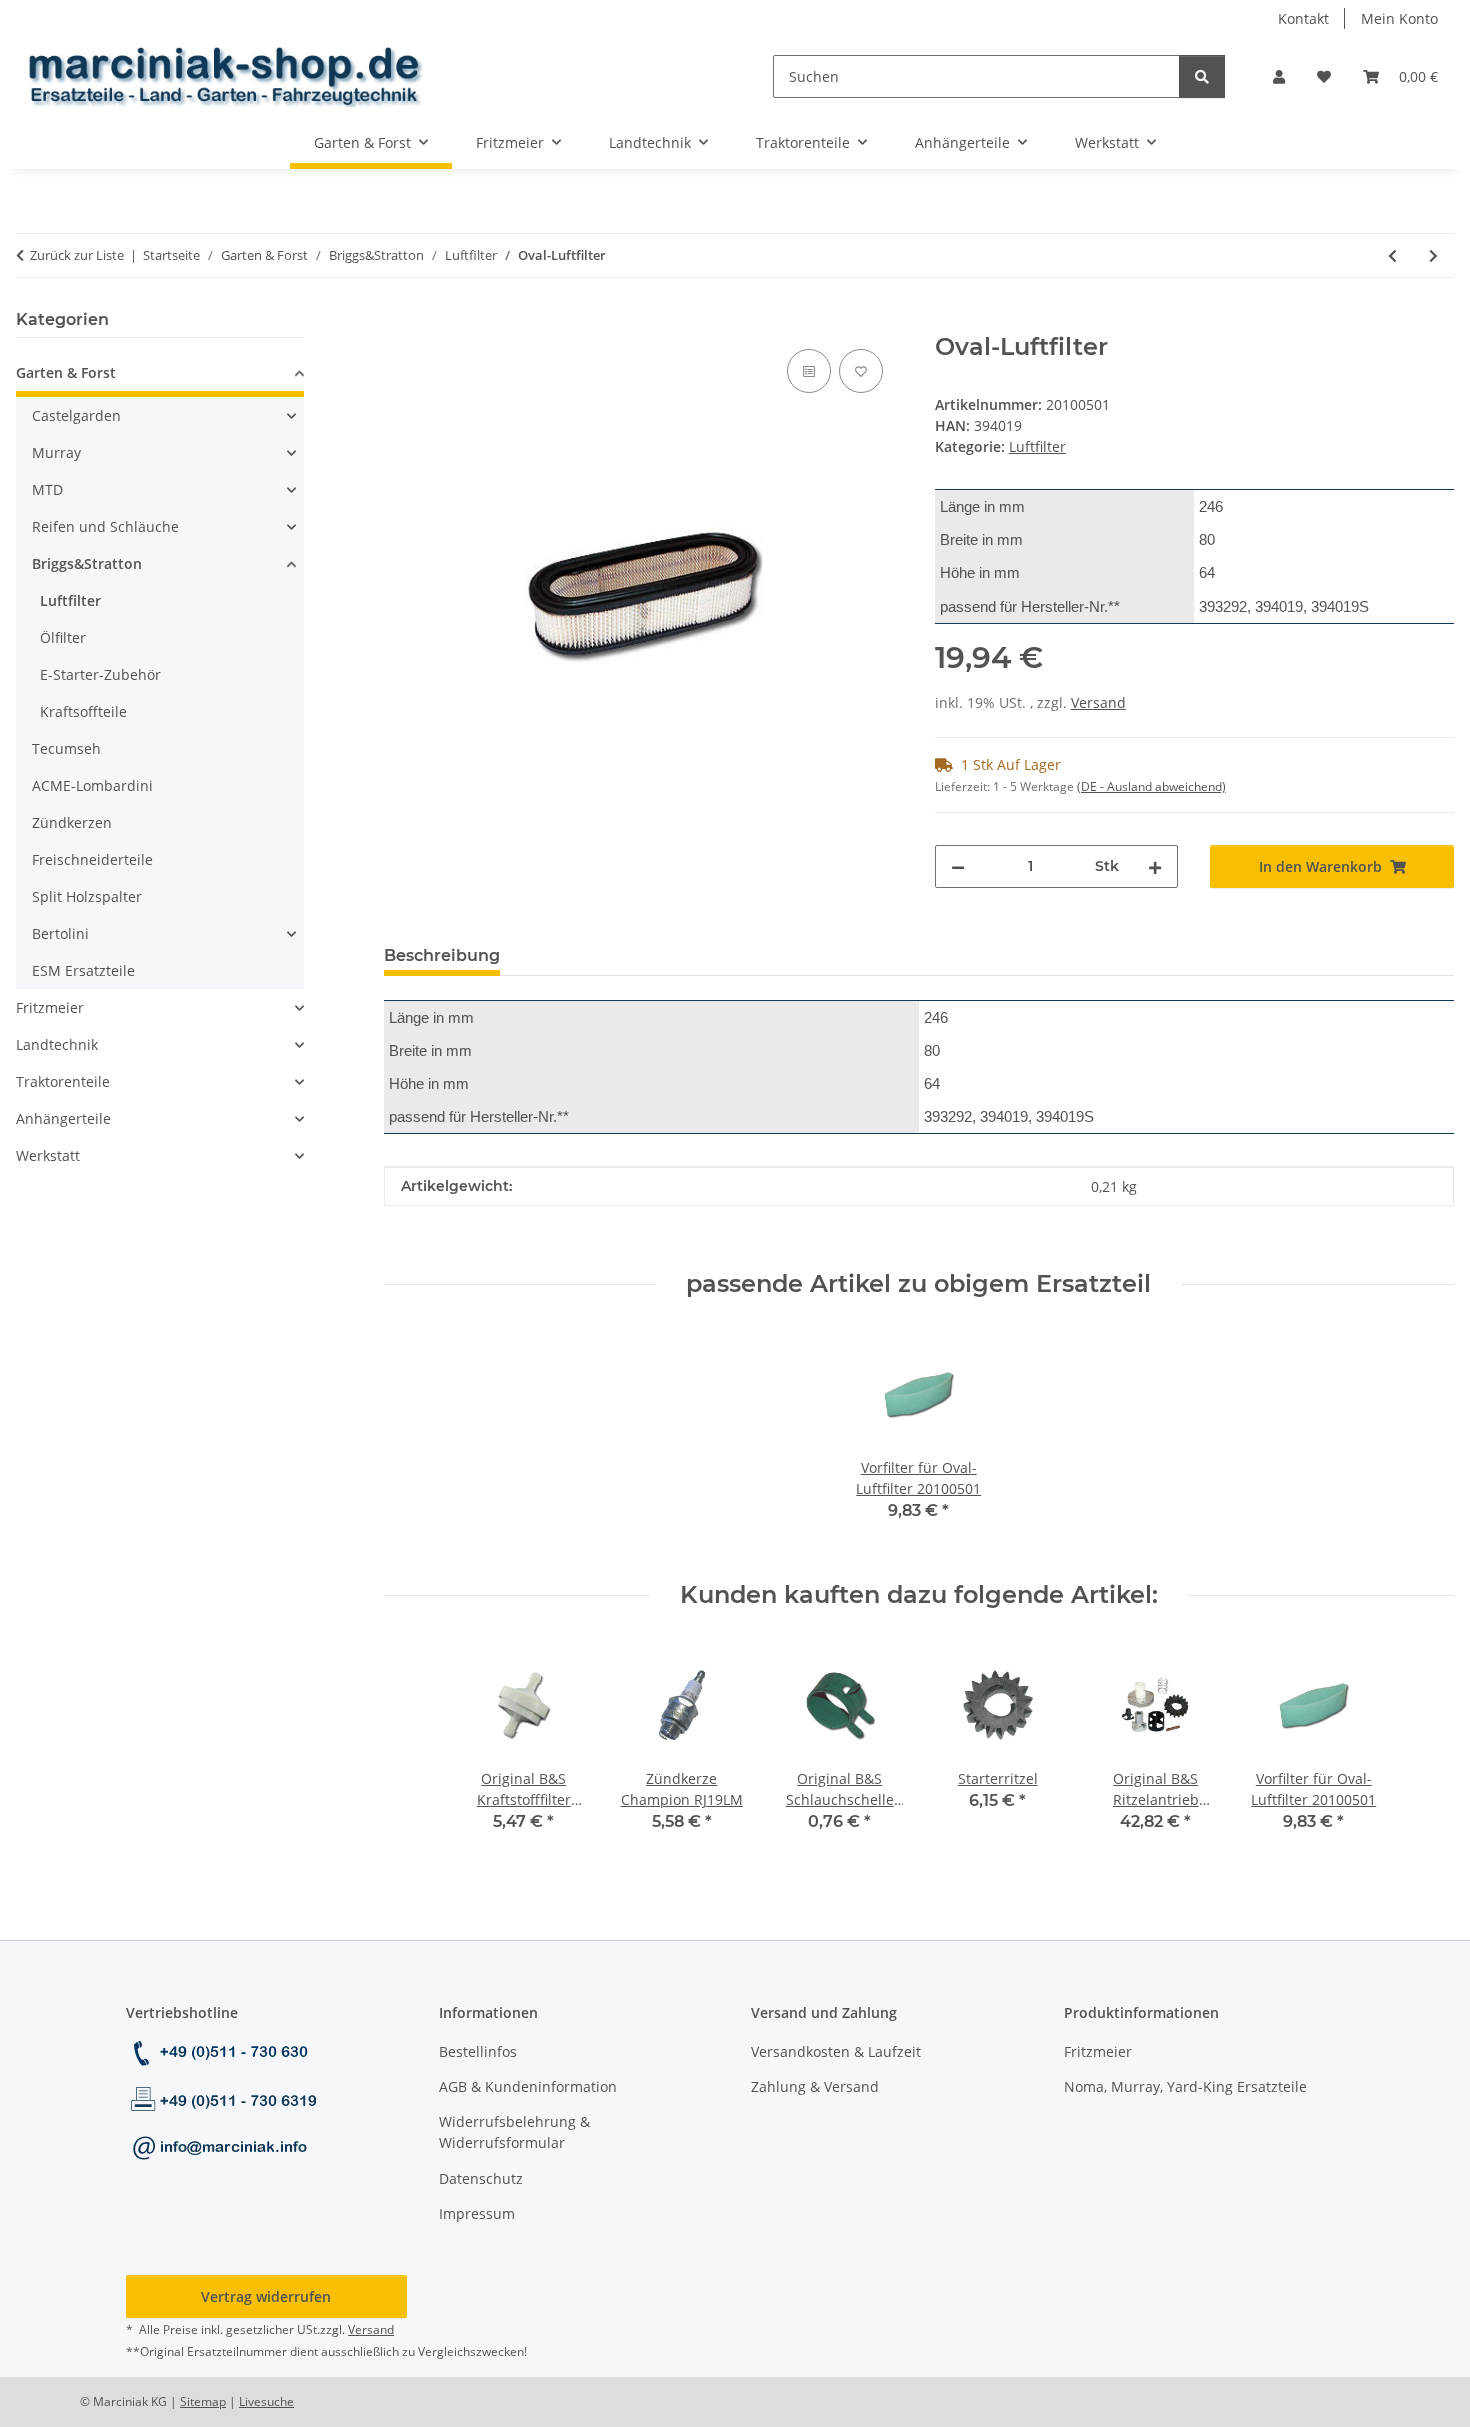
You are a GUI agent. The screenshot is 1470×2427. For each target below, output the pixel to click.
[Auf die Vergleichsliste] (809, 371)
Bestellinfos (478, 2051)
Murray (56, 452)
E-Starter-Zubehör (100, 674)
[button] (1279, 76)
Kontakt (1303, 18)
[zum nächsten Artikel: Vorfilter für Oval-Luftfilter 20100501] (1433, 255)
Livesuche (266, 2401)
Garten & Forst (66, 372)
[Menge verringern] (958, 866)
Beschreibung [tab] (442, 955)
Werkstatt (48, 1155)
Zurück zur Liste (77, 255)
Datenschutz (481, 2178)
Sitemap (203, 2401)
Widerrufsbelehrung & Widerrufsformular (514, 2132)
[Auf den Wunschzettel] (861, 371)
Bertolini (60, 933)
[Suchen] (1202, 76)
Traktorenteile (63, 1081)
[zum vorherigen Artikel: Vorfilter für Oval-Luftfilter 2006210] (1392, 255)
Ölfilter (63, 637)
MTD (47, 489)
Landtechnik (57, 1044)
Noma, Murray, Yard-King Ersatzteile (1185, 2086)
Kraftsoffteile (83, 711)
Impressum (477, 2213)
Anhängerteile (63, 1118)
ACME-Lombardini (92, 785)
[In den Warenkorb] (400, 322)
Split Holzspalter (87, 896)
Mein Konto (1399, 18)
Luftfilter (1037, 446)
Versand (1098, 702)
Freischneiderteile (92, 859)
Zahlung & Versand (815, 2086)
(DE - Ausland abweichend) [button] (1151, 786)
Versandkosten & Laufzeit (836, 2051)
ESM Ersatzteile (83, 970)
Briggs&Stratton (87, 563)
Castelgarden (76, 415)
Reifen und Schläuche (105, 526)
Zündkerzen (72, 822)
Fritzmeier (50, 1007)
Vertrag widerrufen (266, 2296)
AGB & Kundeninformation (528, 2086)
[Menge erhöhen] (1155, 866)
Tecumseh (66, 748)
